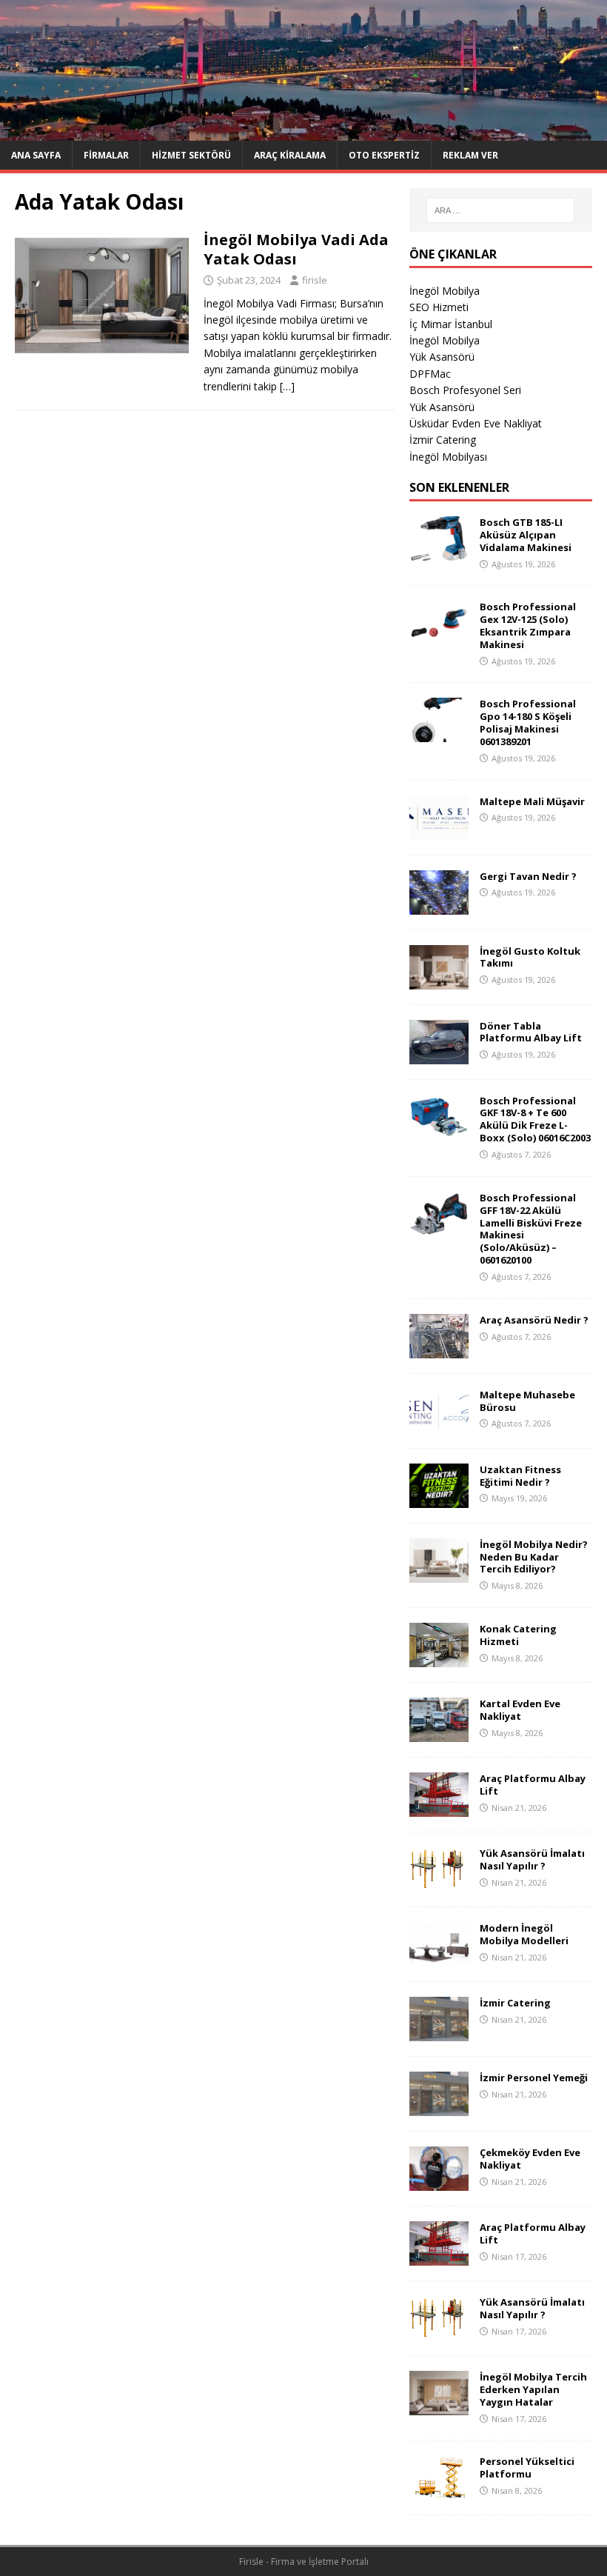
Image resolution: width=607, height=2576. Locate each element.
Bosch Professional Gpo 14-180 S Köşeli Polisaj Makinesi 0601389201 (528, 723)
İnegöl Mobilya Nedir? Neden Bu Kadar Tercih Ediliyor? (534, 1557)
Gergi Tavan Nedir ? (528, 876)
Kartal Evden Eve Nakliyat (520, 1710)
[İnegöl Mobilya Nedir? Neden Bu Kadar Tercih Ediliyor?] (439, 1574)
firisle (315, 280)
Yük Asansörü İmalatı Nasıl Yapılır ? (532, 1859)
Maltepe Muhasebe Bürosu (527, 1401)
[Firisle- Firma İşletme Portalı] (303, 132)
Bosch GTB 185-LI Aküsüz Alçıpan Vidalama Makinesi (526, 535)
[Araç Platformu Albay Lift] (439, 1808)
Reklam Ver (470, 155)
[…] (287, 386)
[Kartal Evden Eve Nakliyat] (439, 1734)
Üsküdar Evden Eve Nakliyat (476, 423)
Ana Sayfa (36, 155)
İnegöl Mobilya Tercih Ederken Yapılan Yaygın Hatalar (533, 2389)
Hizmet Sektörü (191, 155)
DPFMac (430, 374)
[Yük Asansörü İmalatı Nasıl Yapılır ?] (439, 1883)
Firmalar (106, 155)
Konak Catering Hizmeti (518, 1635)
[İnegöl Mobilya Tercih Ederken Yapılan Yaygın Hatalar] (439, 2407)
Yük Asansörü (442, 357)
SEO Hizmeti (439, 307)
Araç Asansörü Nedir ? (534, 1320)
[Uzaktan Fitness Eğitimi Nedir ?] (439, 1499)
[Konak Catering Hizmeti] (439, 1659)
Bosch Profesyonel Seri (465, 390)
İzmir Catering (443, 440)
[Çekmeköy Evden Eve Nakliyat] (439, 2182)
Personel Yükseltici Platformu (527, 2467)
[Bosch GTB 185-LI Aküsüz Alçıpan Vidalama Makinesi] (439, 552)
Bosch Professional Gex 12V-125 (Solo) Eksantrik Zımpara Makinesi (528, 625)
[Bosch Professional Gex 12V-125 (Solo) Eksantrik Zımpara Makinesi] (439, 637)
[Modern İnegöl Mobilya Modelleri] (439, 1958)
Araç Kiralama (290, 155)
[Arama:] (500, 210)
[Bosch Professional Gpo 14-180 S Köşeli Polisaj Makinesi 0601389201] (439, 734)
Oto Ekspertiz (384, 155)
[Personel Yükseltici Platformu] (439, 2491)
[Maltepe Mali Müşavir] (439, 831)
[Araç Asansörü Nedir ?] (439, 1349)
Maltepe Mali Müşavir (532, 801)
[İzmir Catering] (439, 2033)
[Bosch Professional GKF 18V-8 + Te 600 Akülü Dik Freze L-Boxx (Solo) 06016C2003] (439, 1130)
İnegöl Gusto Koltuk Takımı (530, 957)
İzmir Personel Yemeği (534, 2078)
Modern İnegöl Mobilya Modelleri (524, 1934)
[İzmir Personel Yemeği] (439, 2108)
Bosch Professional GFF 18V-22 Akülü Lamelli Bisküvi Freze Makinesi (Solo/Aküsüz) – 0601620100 (531, 1229)
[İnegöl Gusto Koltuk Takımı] (439, 980)
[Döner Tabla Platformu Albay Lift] (439, 1055)
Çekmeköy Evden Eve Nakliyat (530, 2159)
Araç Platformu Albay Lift (533, 1785)
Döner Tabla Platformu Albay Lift (531, 1032)
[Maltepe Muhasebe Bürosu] (439, 1424)
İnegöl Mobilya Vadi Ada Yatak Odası (296, 249)
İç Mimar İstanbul (451, 324)
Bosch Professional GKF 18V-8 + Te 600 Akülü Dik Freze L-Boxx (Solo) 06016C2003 (535, 1120)
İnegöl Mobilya (445, 291)
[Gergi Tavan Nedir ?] (439, 905)
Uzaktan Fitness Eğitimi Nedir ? (520, 1476)
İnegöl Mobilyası (448, 457)
